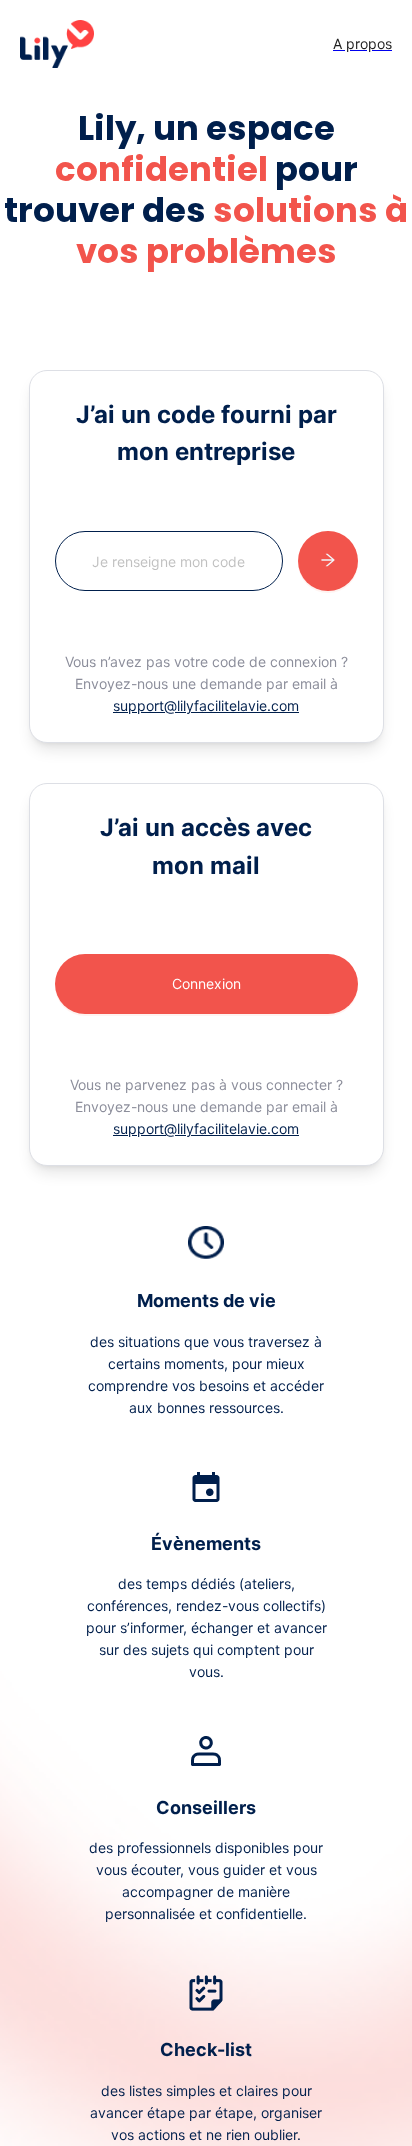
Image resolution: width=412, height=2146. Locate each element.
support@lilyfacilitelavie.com (206, 705)
